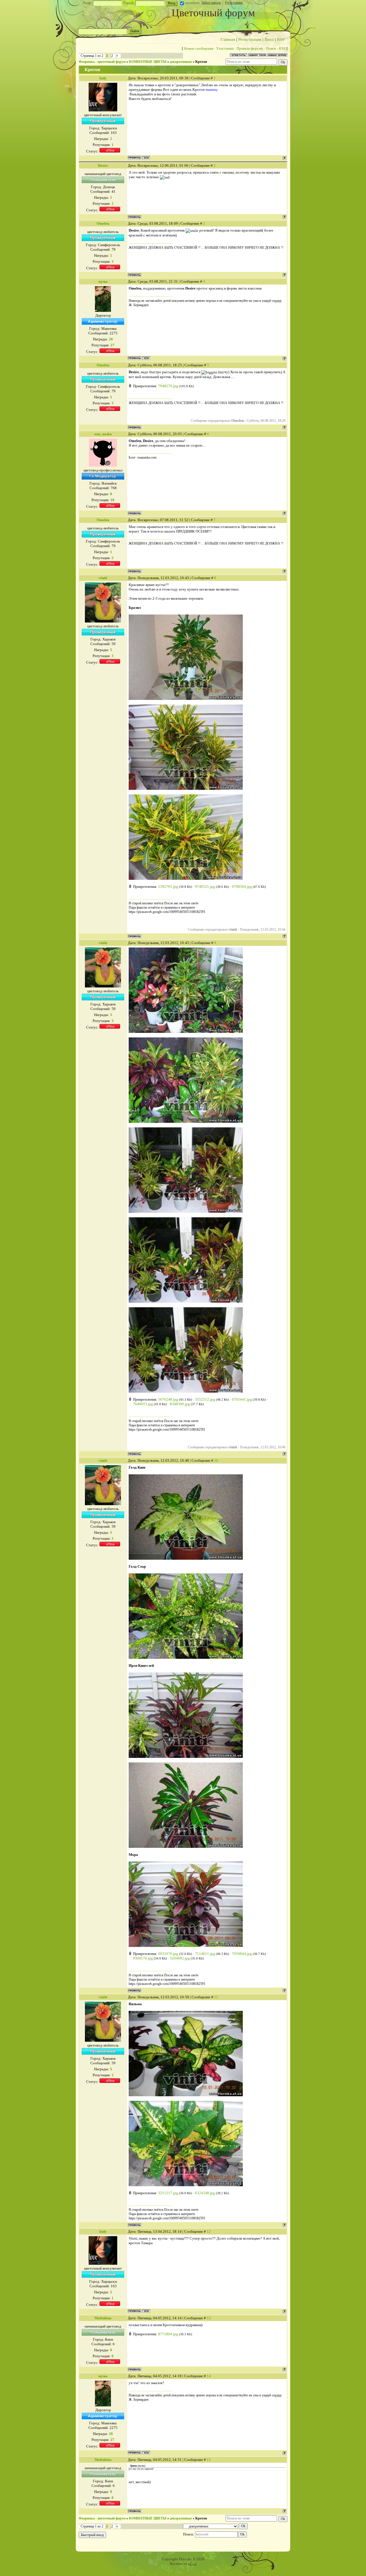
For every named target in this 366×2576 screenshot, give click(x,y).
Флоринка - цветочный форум (102, 62)
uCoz (192, 2564)
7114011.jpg (205, 1954)
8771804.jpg (168, 2334)
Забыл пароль (211, 3)
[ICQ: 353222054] (146, 158)
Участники (225, 48)
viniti (103, 578)
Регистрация (234, 3)
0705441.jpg (242, 1399)
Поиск (271, 48)
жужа (103, 281)
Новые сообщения (199, 48)
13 (209, 2318)
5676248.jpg (168, 1399)
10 (216, 1460)
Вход (269, 39)
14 (209, 2376)
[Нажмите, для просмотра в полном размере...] (186, 699)
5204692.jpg (180, 1958)
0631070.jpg (168, 1954)
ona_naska (103, 434)
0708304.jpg (242, 887)
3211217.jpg (168, 2193)
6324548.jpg (205, 2193)
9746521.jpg (205, 887)
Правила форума (250, 48)
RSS (281, 39)
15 (209, 2460)
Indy (103, 78)
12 (209, 2231)
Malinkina (103, 2318)
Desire (103, 165)
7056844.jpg (242, 1954)
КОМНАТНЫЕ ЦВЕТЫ (148, 62)
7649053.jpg (143, 1404)
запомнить (192, 3)
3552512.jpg (205, 1399)
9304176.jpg (143, 1958)
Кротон (201, 62)
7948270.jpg (168, 386)
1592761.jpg (168, 887)
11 (216, 1997)
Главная (228, 39)
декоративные (181, 62)
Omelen (103, 223)
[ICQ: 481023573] (146, 358)
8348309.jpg (180, 1404)
